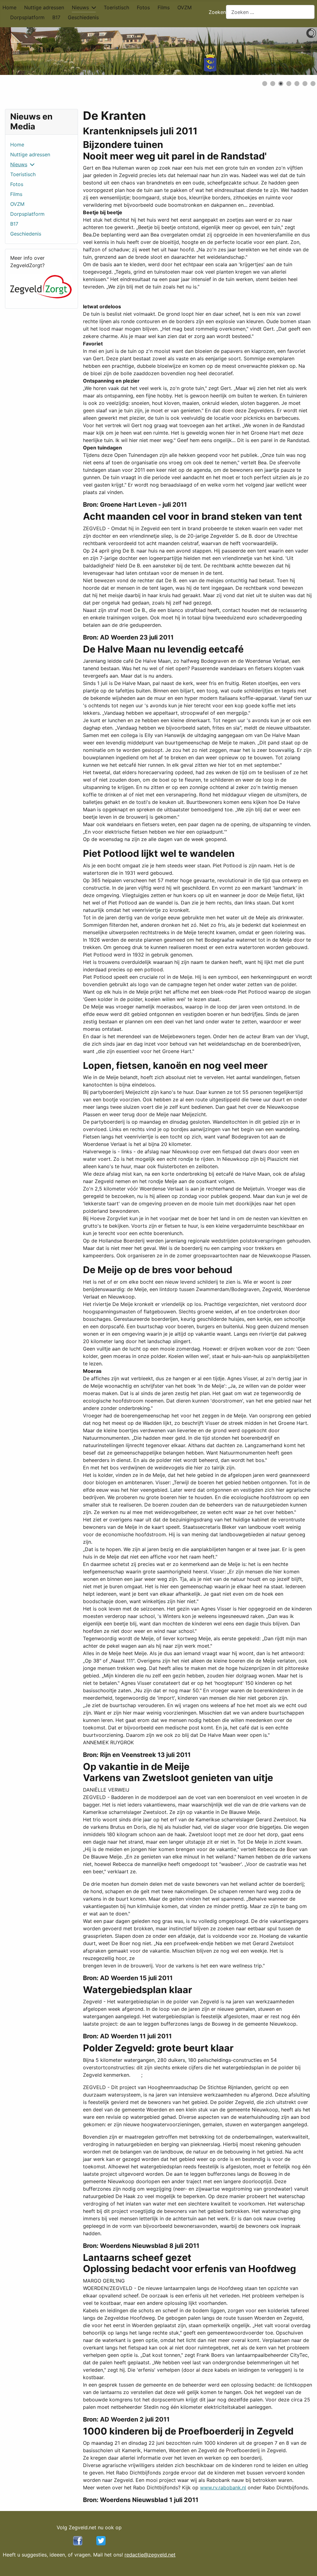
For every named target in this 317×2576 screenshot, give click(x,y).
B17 (56, 17)
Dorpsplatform (27, 17)
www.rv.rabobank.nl (223, 2487)
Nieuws (80, 7)
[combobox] (270, 12)
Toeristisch (116, 7)
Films (164, 7)
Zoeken (217, 12)
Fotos (143, 7)
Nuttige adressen (44, 7)
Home (9, 7)
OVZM (185, 7)
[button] (298, 51)
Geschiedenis (83, 17)
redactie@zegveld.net (150, 2555)
